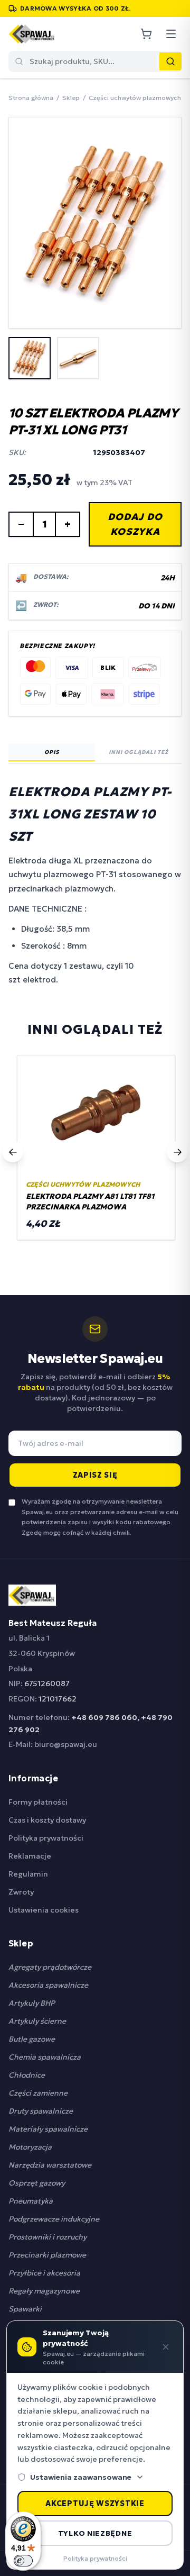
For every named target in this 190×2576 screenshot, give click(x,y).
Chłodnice (27, 2075)
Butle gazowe (32, 2039)
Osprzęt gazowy (37, 2183)
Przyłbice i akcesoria (44, 2273)
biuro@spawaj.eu (66, 1744)
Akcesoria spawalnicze (48, 1985)
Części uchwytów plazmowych (135, 98)
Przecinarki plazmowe (47, 2255)
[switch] (23, 2561)
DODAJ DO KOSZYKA (135, 524)
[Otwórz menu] (171, 34)
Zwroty (21, 1892)
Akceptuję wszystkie (95, 2504)
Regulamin (28, 1874)
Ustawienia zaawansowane (81, 2477)
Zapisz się (95, 1475)
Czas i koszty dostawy (47, 1820)
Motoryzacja (30, 2147)
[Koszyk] (146, 34)
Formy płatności (38, 1802)
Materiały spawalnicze (48, 2129)
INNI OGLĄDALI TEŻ (139, 752)
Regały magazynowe (44, 2291)
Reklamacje (30, 1856)
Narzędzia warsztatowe (50, 2165)
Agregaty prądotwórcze (50, 1967)
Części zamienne (38, 2093)
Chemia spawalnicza (45, 2057)
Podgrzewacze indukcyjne (54, 2219)
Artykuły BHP (32, 2003)
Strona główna (31, 98)
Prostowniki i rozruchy (47, 2237)
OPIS (52, 752)
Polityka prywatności (46, 1838)
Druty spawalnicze (41, 2111)
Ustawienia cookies (44, 1910)
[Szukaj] (170, 61)
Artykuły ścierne (37, 2021)
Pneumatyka (31, 2201)
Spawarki (25, 2309)
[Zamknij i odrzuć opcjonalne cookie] (166, 2347)
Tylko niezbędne (95, 2533)
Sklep (71, 98)
